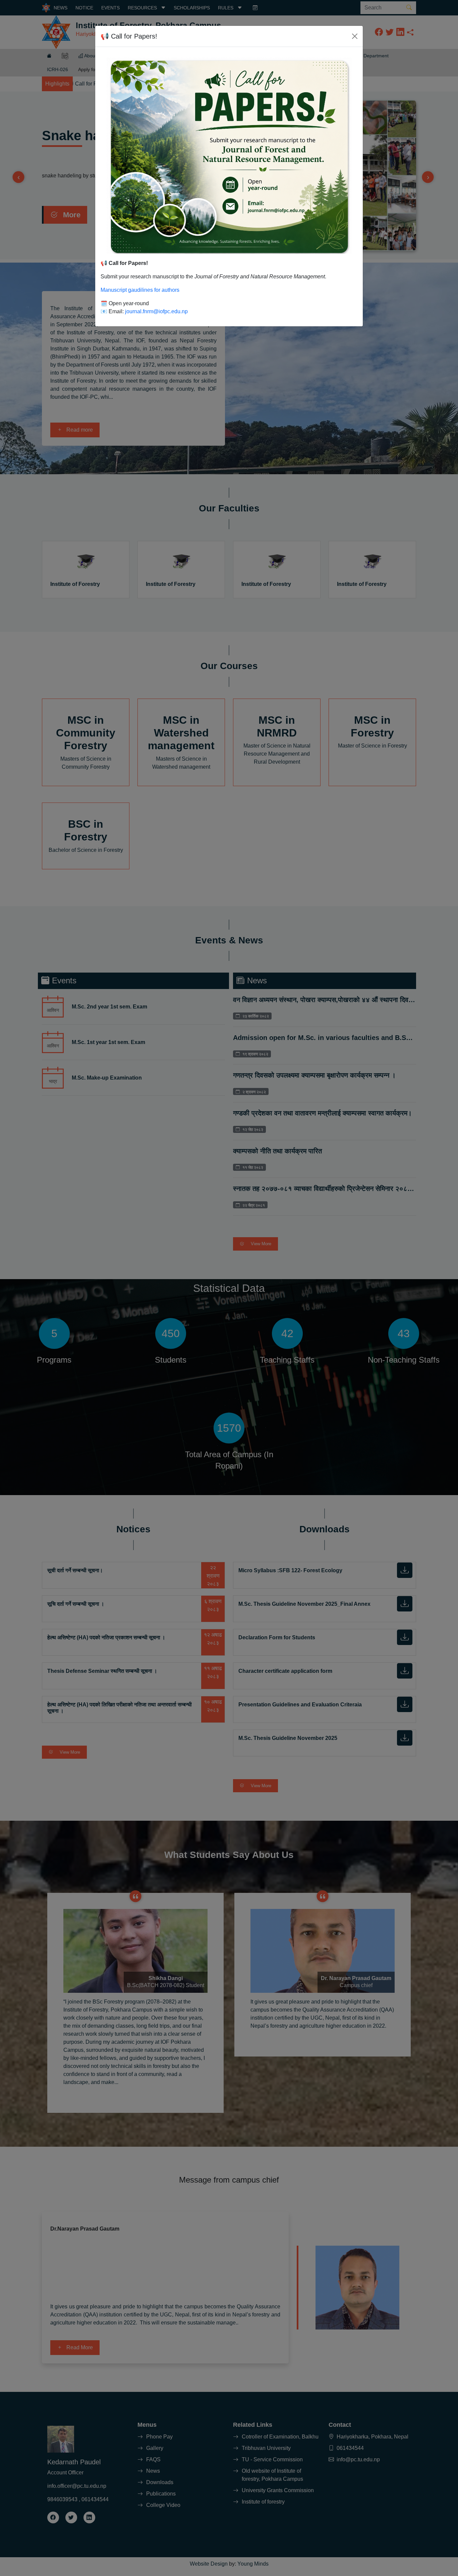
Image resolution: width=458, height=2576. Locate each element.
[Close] (355, 36)
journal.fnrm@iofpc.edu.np (156, 311)
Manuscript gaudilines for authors (140, 290)
